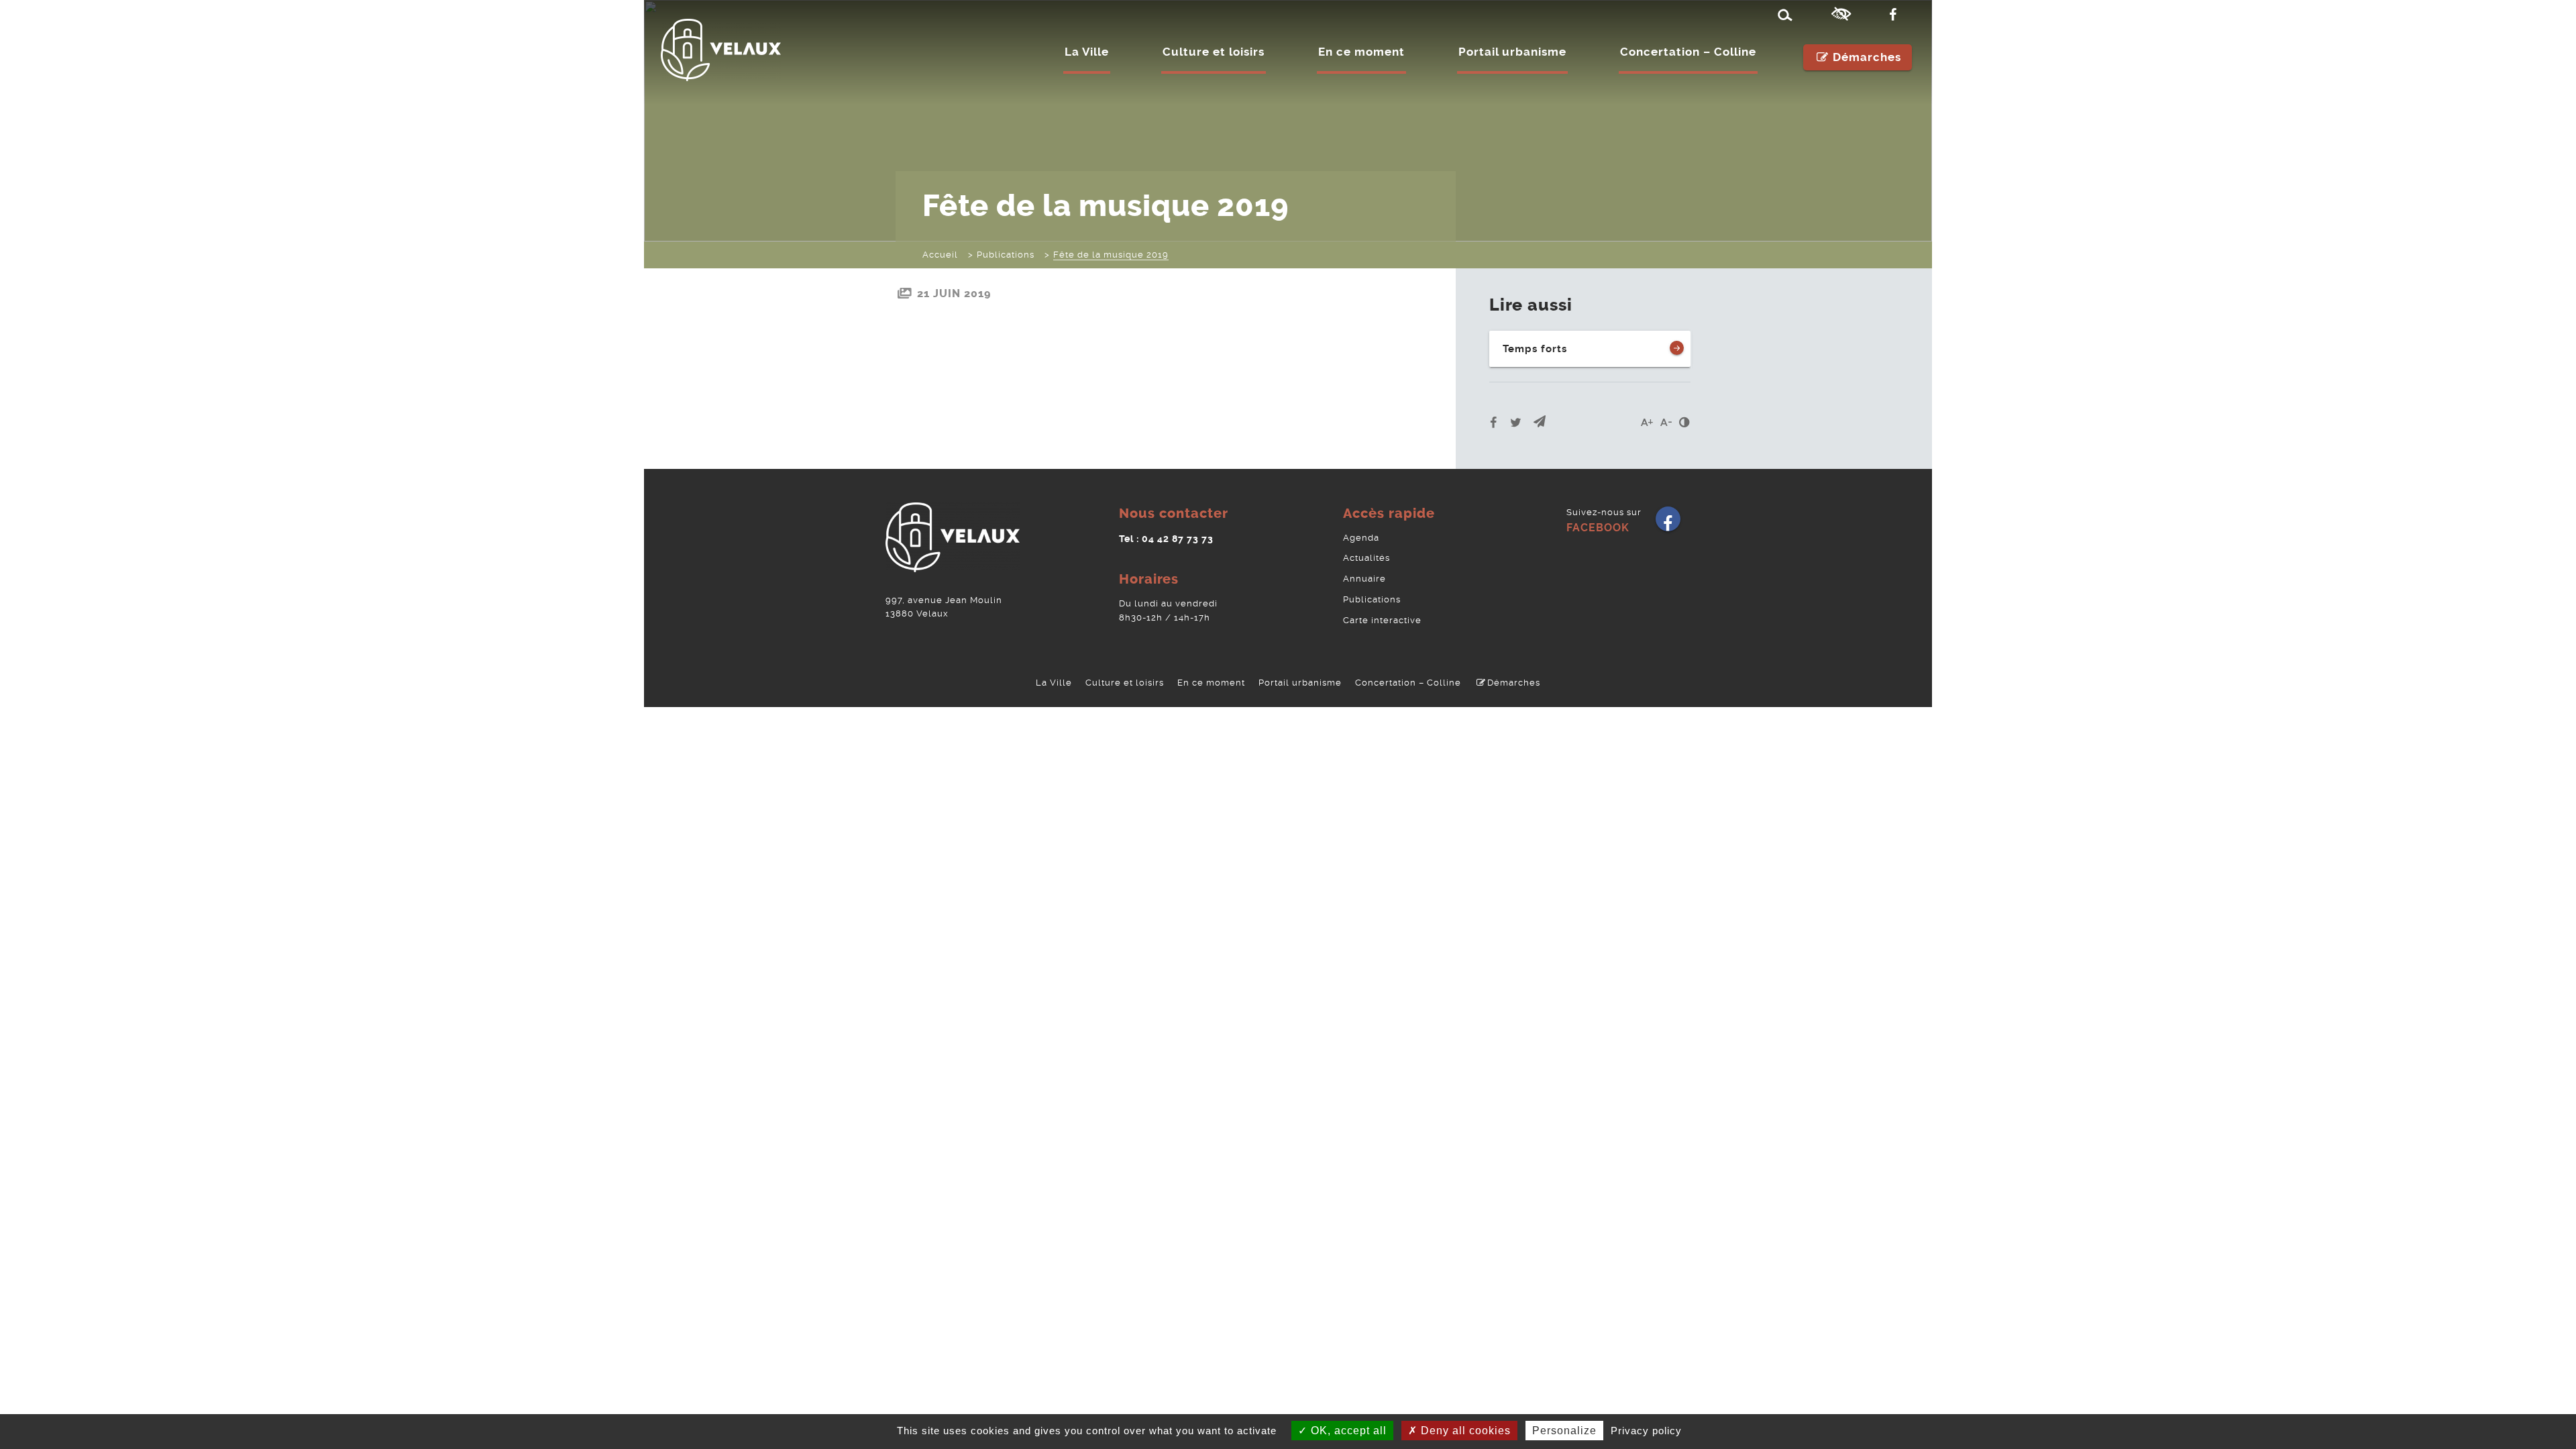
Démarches (1867, 57)
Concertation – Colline (1688, 52)
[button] (1540, 422)
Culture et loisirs (1214, 52)
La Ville (1087, 52)
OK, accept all (1347, 1431)
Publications (1372, 599)
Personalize (1564, 1431)
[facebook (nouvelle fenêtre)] (1896, 15)
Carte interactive (1382, 620)
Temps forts (1535, 349)
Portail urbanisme (1512, 52)
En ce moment (1361, 52)
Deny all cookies (1464, 1431)
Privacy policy (1646, 1431)
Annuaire (1364, 579)
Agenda (1361, 538)
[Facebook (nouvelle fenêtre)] (1668, 524)
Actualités (1366, 558)
